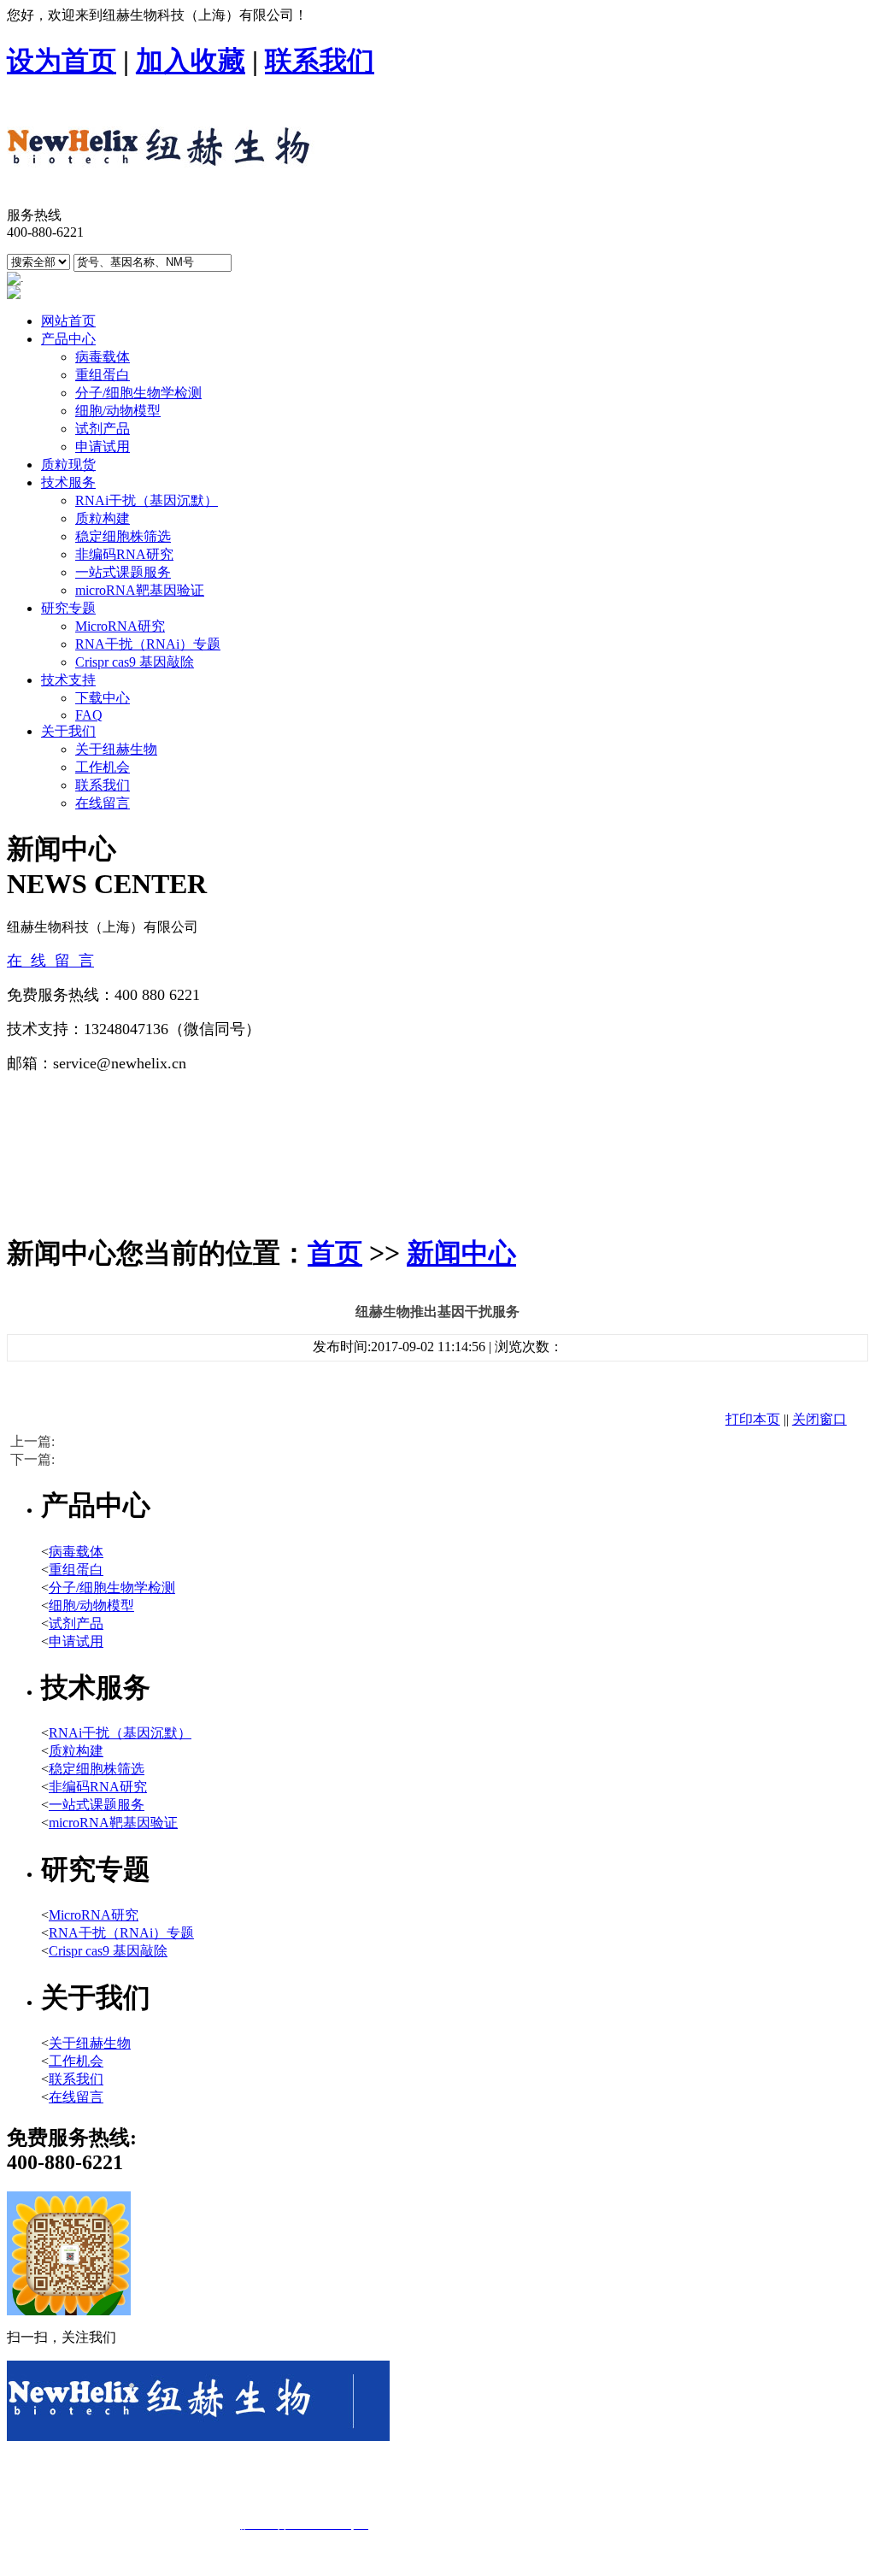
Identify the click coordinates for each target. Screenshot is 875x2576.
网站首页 (68, 321)
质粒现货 (68, 465)
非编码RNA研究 (124, 554)
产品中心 (68, 339)
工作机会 (103, 767)
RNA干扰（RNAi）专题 (148, 644)
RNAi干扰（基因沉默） (147, 500)
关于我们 (68, 731)
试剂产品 (103, 429)
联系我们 (320, 61)
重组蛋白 (103, 375)
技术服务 (68, 482)
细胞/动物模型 (118, 411)
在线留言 (103, 803)
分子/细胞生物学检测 (138, 393)
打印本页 (753, 1419)
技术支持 (68, 680)
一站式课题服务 (123, 572)
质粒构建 (103, 518)
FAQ (89, 715)
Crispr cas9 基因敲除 (135, 662)
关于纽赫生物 (116, 749)
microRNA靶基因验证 (140, 590)
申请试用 (103, 447)
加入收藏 (191, 61)
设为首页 (62, 61)
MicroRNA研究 (120, 626)
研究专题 (68, 608)
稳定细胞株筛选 (123, 536)
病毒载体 (103, 357)
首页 (335, 1253)
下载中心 (103, 698)
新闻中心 (461, 1253)
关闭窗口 (819, 1419)
